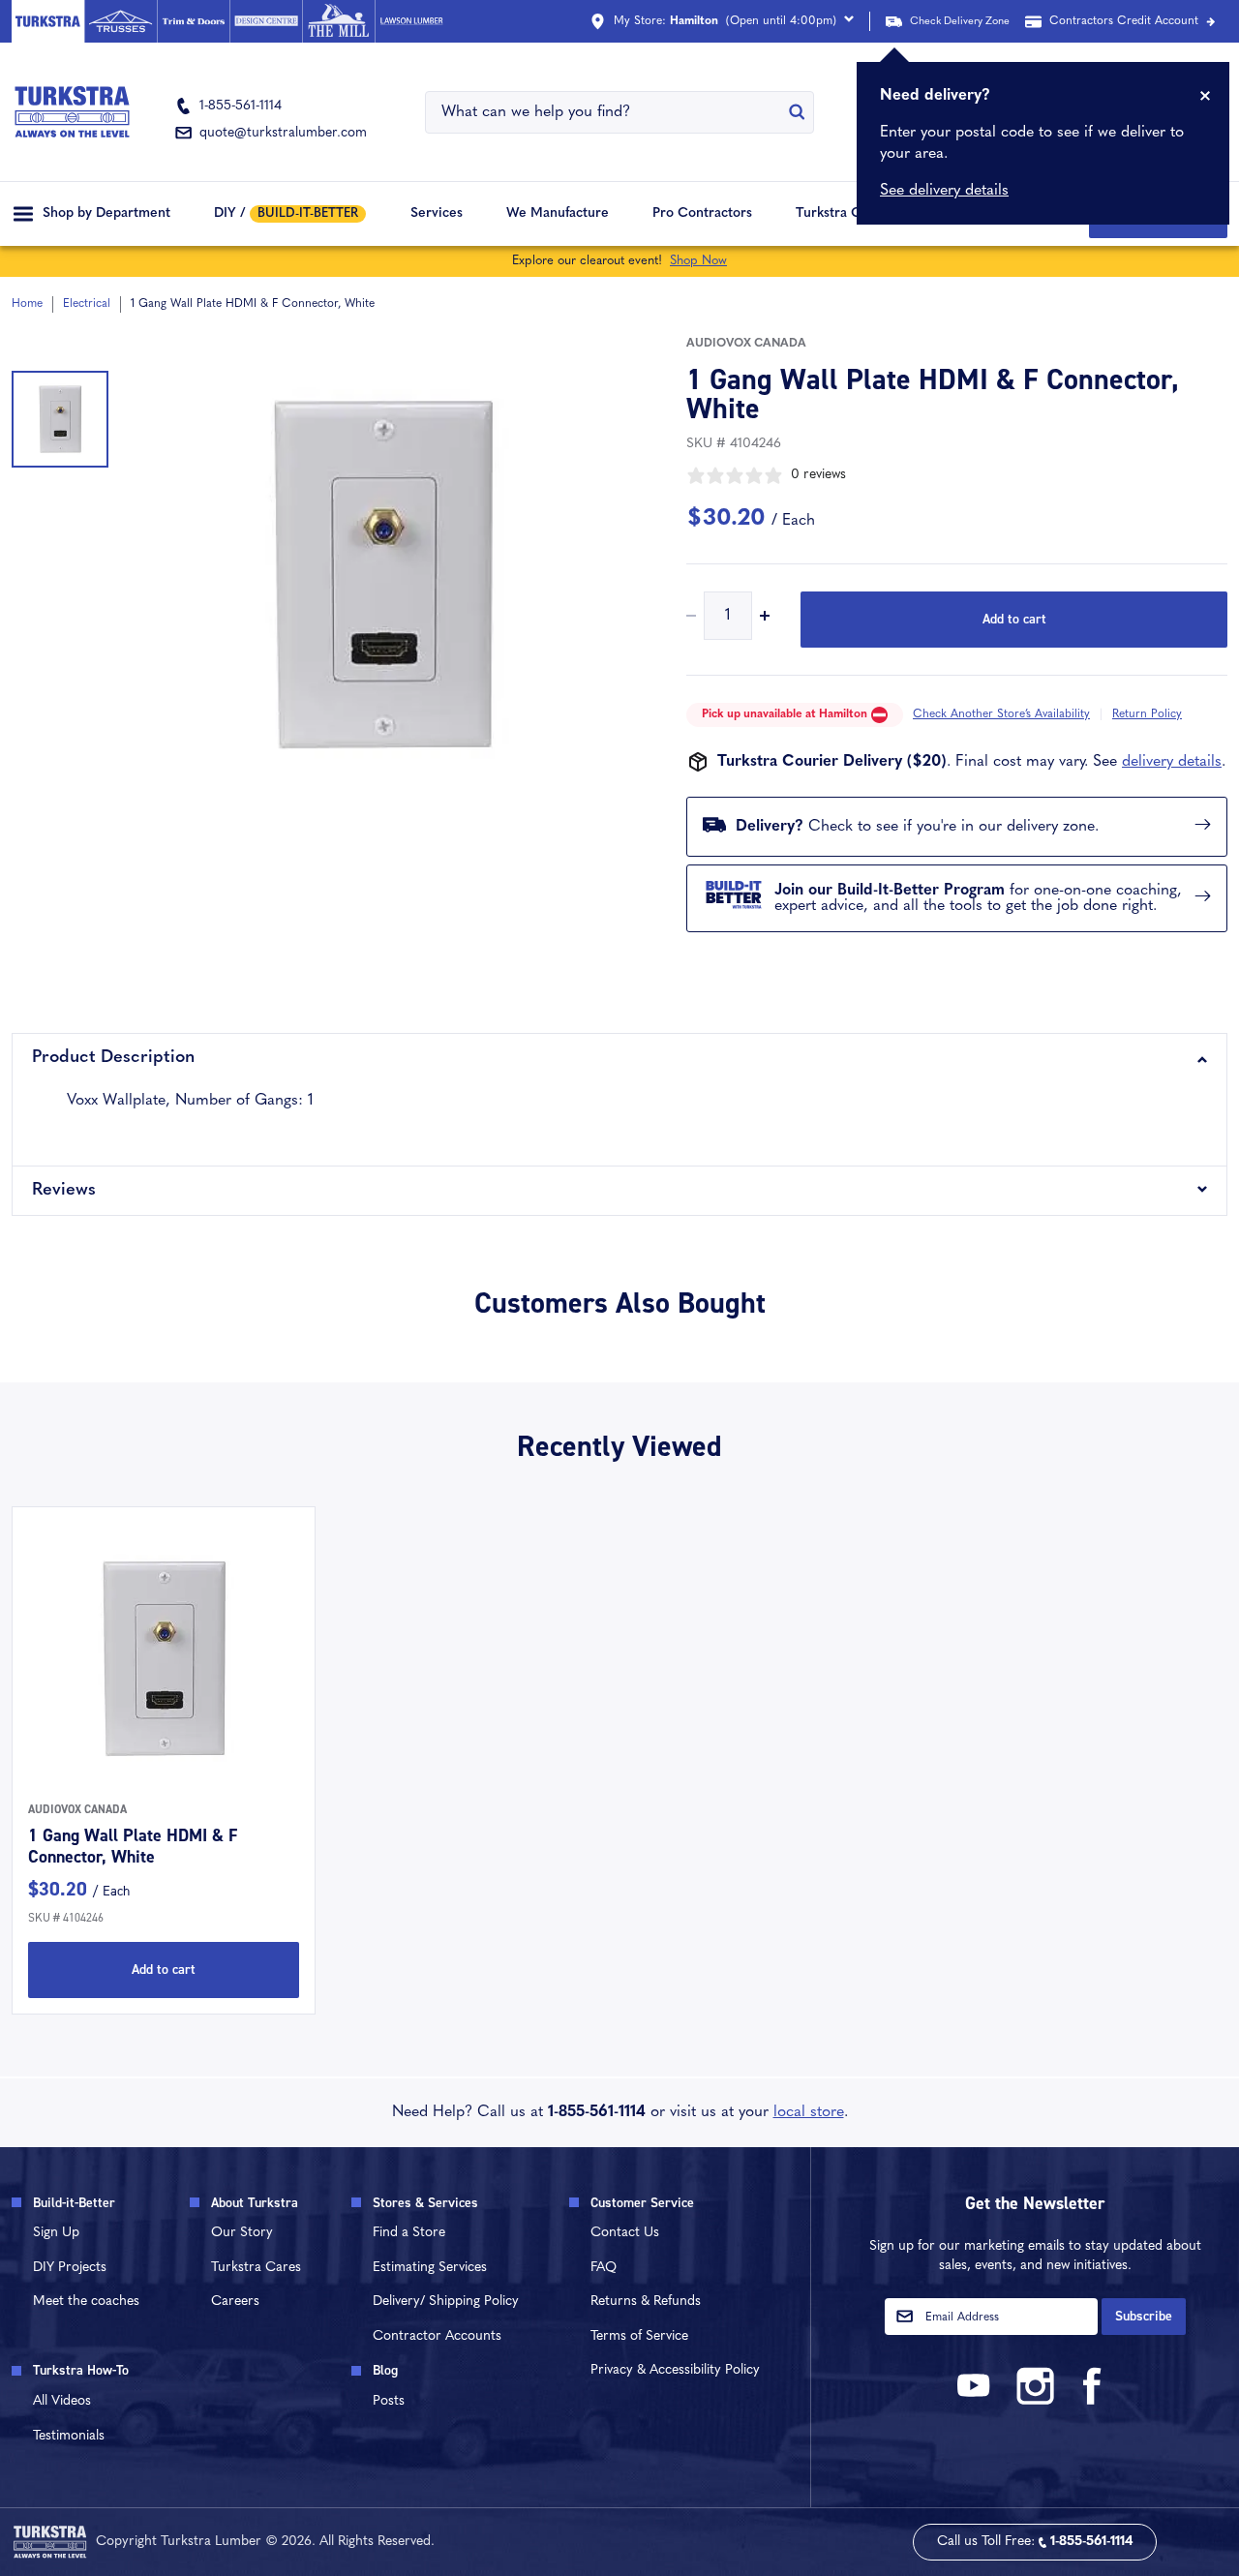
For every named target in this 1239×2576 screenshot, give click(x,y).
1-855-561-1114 (597, 2112)
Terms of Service (639, 2336)
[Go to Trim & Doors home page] (193, 21)
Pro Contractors (702, 213)
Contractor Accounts (437, 2336)
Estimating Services (430, 2268)
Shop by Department (106, 213)
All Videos (62, 2401)
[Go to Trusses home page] (121, 21)
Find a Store (409, 2233)
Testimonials (69, 2436)
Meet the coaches (86, 2302)
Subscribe (1144, 2316)
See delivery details (944, 191)
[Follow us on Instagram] (1035, 2401)
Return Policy (1147, 714)
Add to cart (1014, 619)
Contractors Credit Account (1124, 21)
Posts (389, 2401)
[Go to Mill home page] (338, 21)
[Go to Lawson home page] (411, 21)
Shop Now (698, 261)
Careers (235, 2302)
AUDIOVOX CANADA (746, 344)
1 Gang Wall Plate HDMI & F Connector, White (133, 1846)
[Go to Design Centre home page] (266, 21)
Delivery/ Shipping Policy (446, 2302)
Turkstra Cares (842, 213)
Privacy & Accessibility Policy (675, 2370)
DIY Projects (70, 2268)
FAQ (604, 2268)
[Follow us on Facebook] (1093, 2401)
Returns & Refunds (646, 2302)
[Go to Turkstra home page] (48, 21)
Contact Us (625, 2233)
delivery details (1172, 762)
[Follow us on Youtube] (977, 2401)
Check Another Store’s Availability (1001, 714)
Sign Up (56, 2233)
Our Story (242, 2233)
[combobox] (608, 112)
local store (809, 2112)
